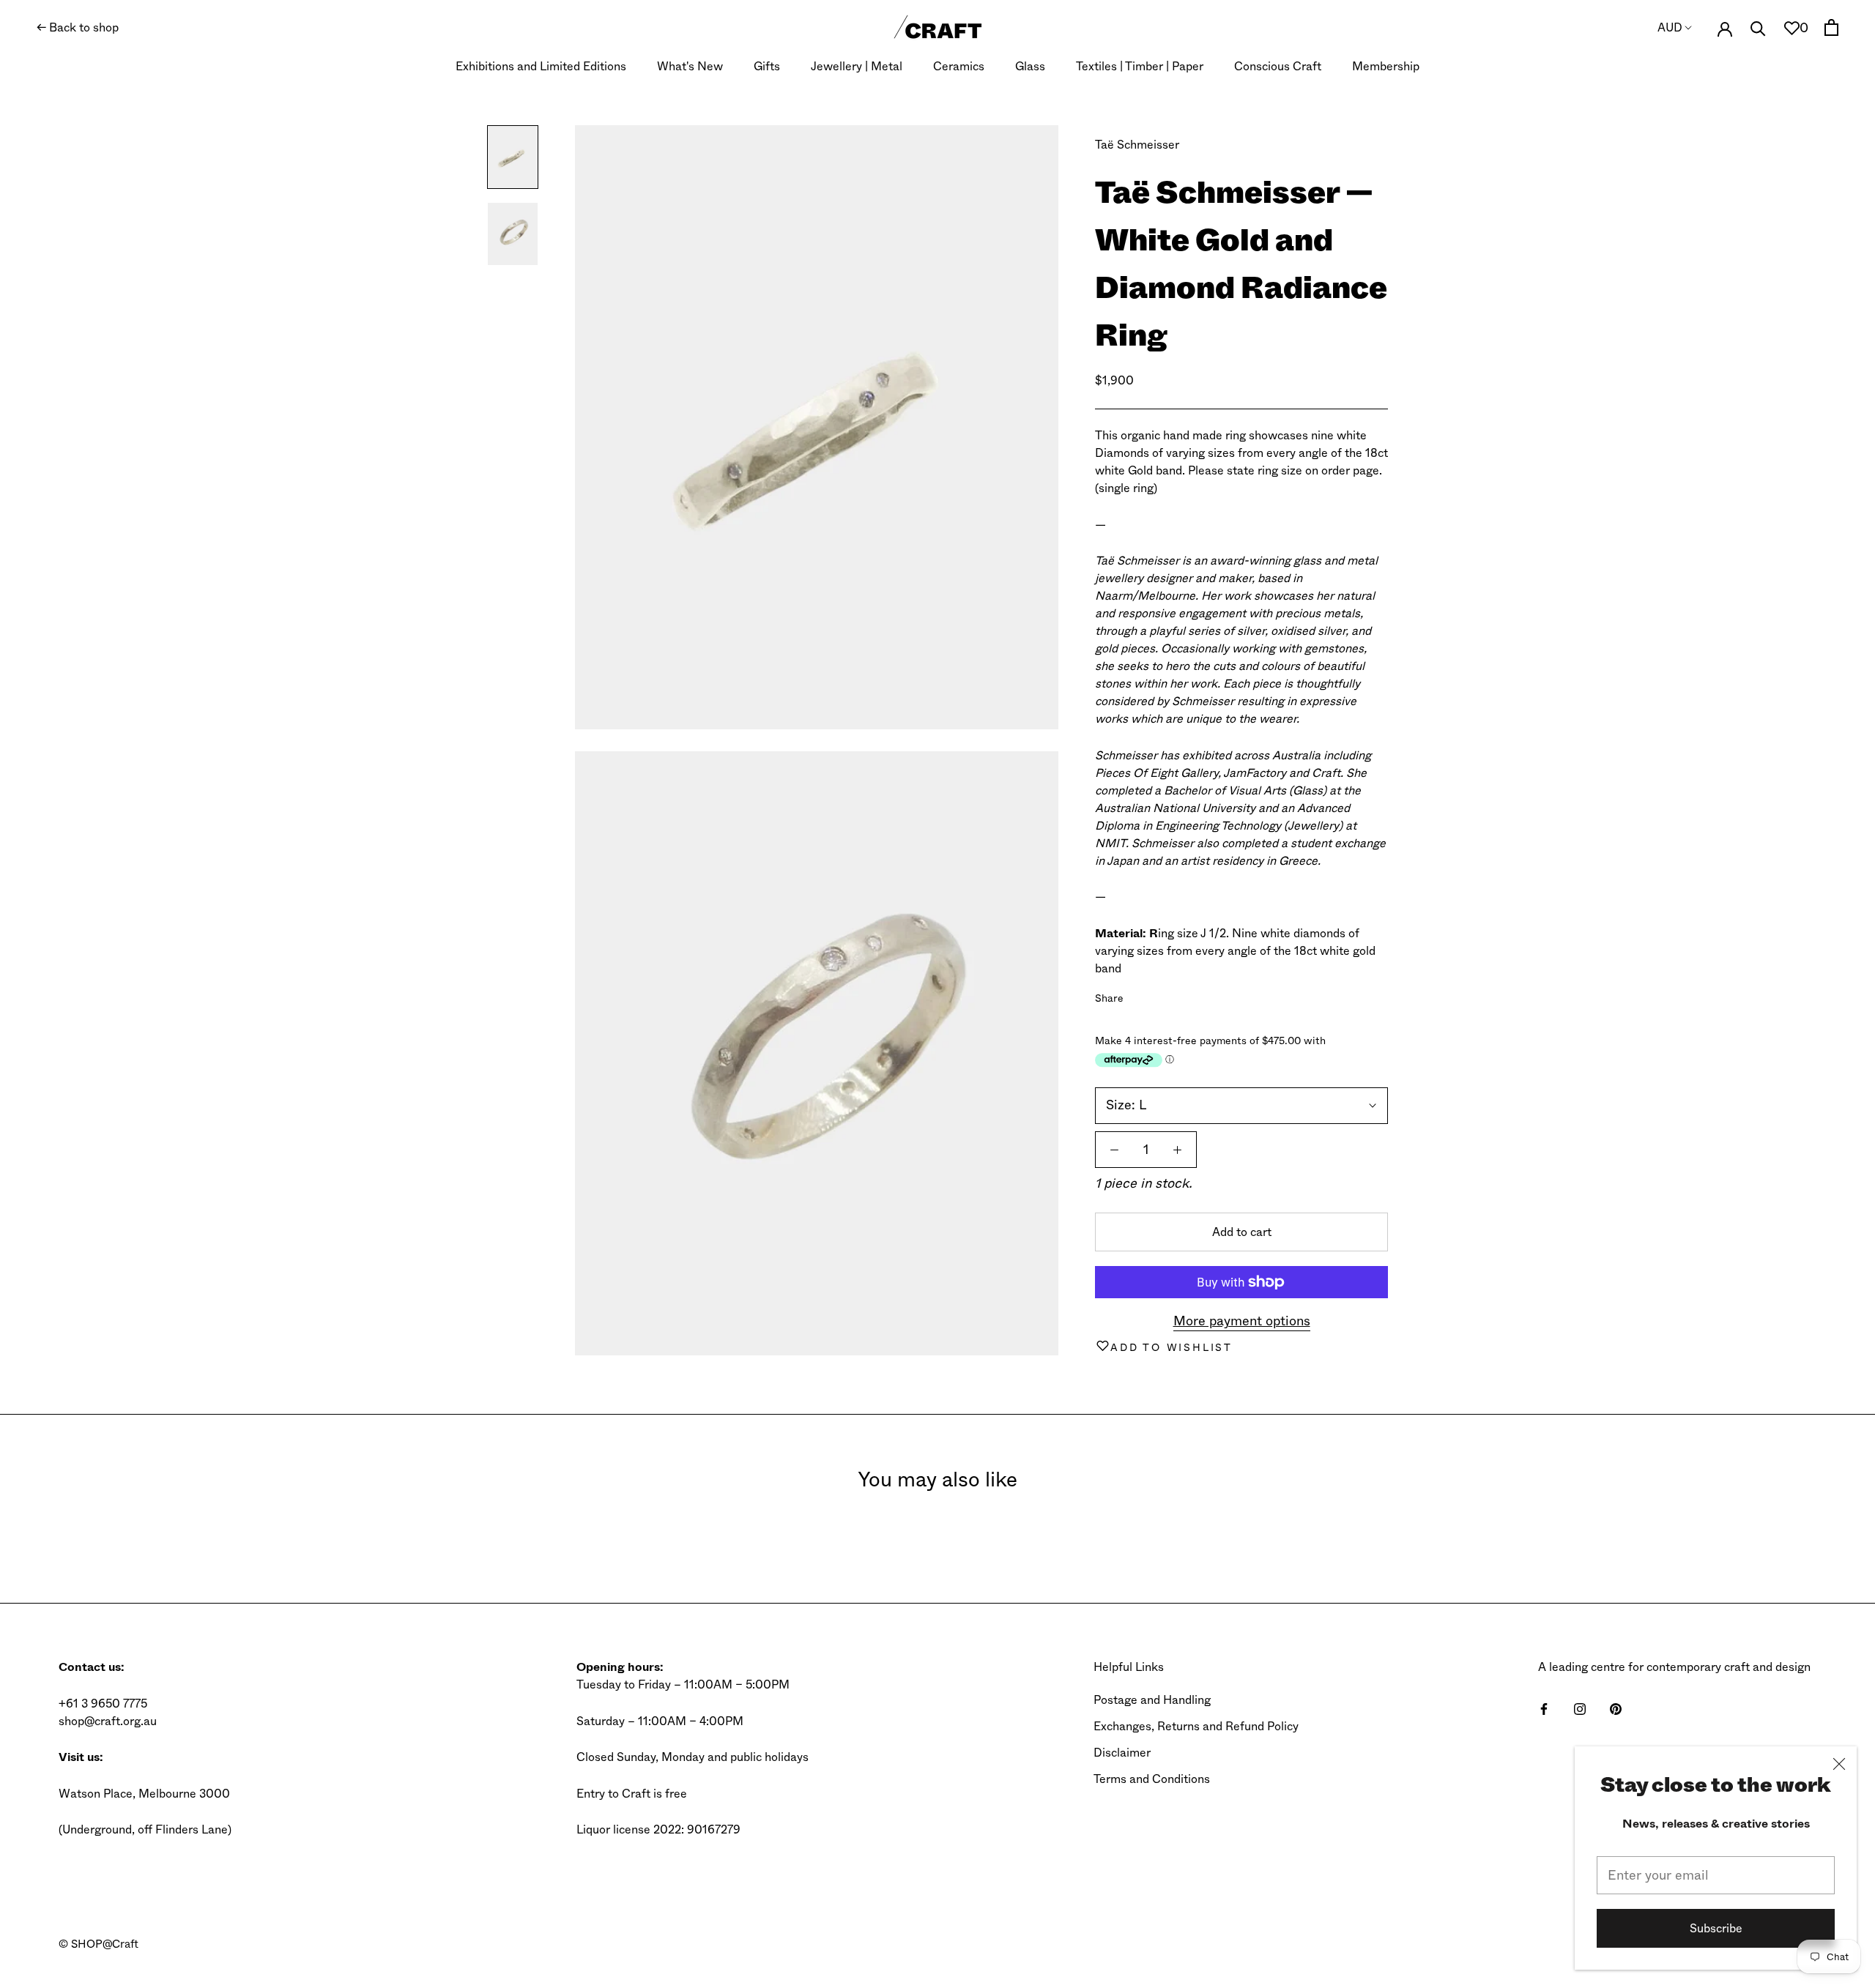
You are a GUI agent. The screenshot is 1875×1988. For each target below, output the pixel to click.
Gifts (767, 66)
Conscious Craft (1278, 66)
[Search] (1758, 27)
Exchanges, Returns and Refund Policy (1196, 1726)
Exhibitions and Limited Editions (541, 66)
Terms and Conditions (1152, 1779)
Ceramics (959, 66)
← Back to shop (78, 27)
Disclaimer (1122, 1753)
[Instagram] (1580, 1708)
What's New (690, 66)
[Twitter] (1156, 995)
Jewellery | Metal (857, 66)
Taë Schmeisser (1137, 145)
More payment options (1242, 1321)
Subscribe (1716, 1928)
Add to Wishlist (1172, 1347)
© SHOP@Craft (99, 1944)
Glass (1030, 66)
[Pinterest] (1176, 995)
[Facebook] (1137, 995)
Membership (1386, 66)
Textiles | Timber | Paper (1140, 66)
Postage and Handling (1152, 1700)
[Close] (1839, 1764)
